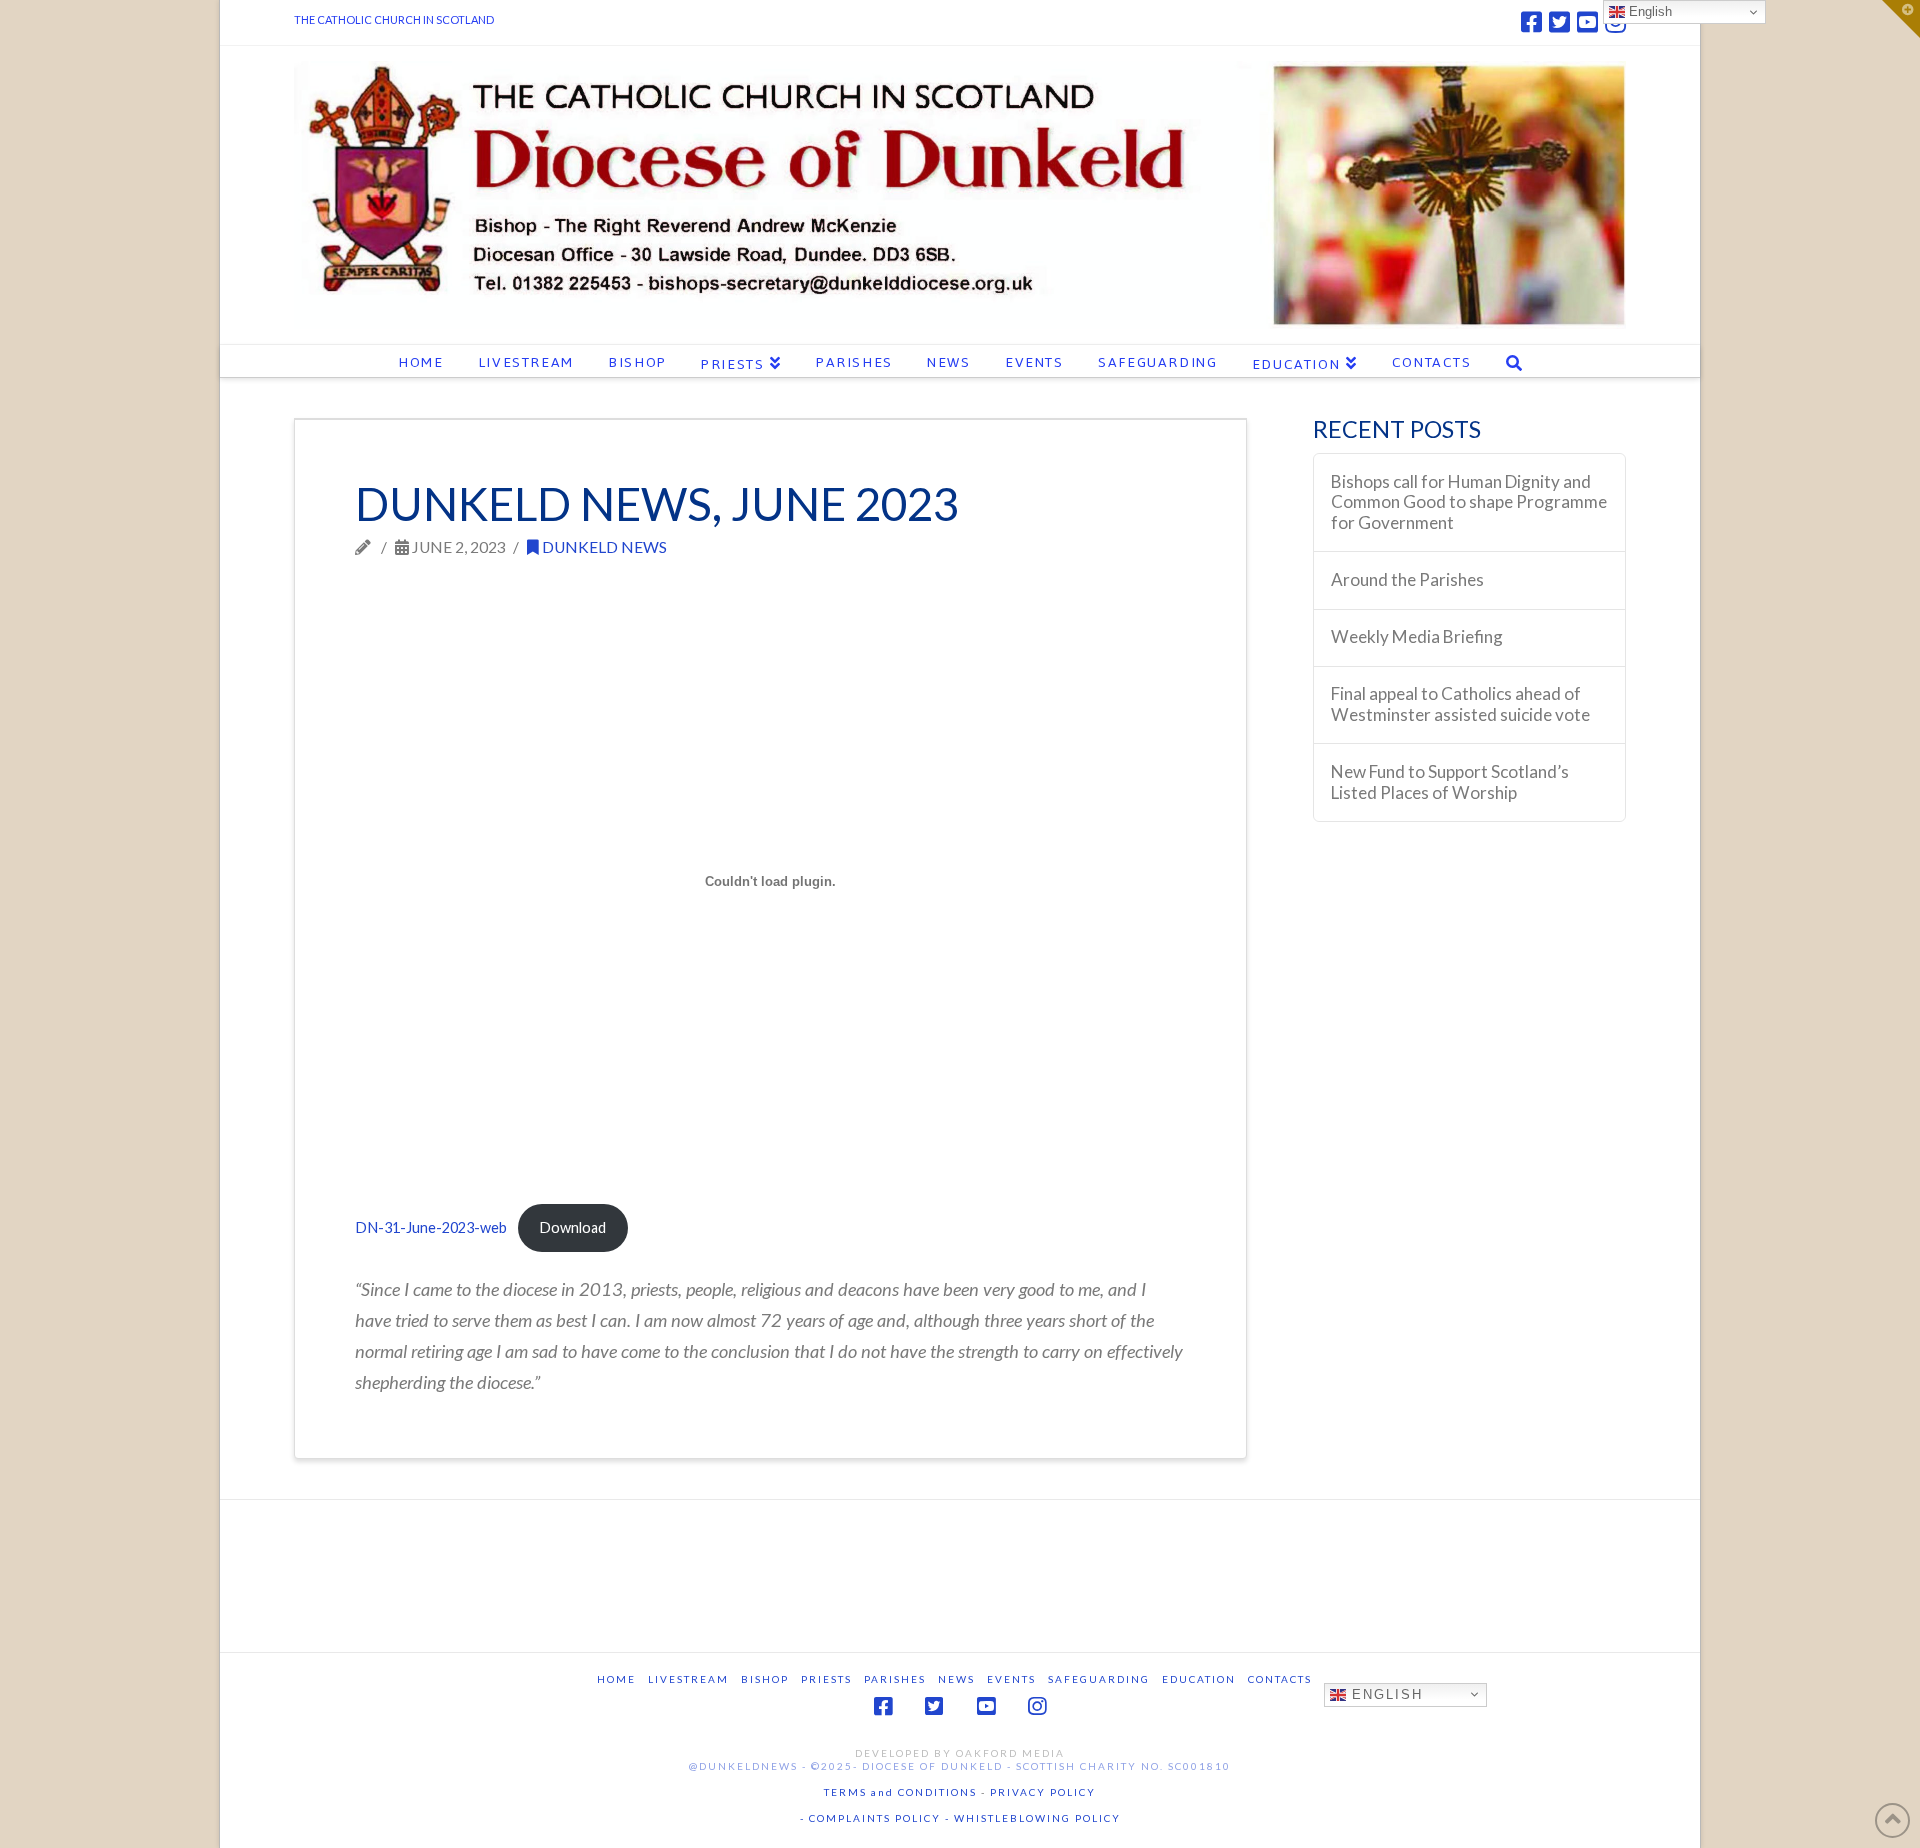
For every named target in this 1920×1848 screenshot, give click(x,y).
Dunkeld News (603, 547)
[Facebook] (1531, 22)
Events (1011, 1679)
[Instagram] (1037, 1706)
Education (1199, 1679)
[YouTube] (1587, 22)
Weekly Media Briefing (1417, 637)
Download (572, 1227)
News (956, 1679)
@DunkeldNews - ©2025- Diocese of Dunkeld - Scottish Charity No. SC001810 (960, 1766)
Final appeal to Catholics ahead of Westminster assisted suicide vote (1460, 704)
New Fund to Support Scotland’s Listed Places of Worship (1450, 782)
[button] (1901, 19)
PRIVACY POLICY (1043, 1792)
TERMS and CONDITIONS (900, 1792)
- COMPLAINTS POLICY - (875, 1818)
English (1384, 1693)
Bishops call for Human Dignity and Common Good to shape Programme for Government (1469, 502)
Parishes (895, 1679)
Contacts (1280, 1679)
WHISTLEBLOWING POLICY (1035, 1818)
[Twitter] (1559, 22)
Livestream (688, 1679)
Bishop (765, 1679)
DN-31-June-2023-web (431, 1227)
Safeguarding (1099, 1679)
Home (616, 1679)
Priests (826, 1679)
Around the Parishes (1407, 580)
